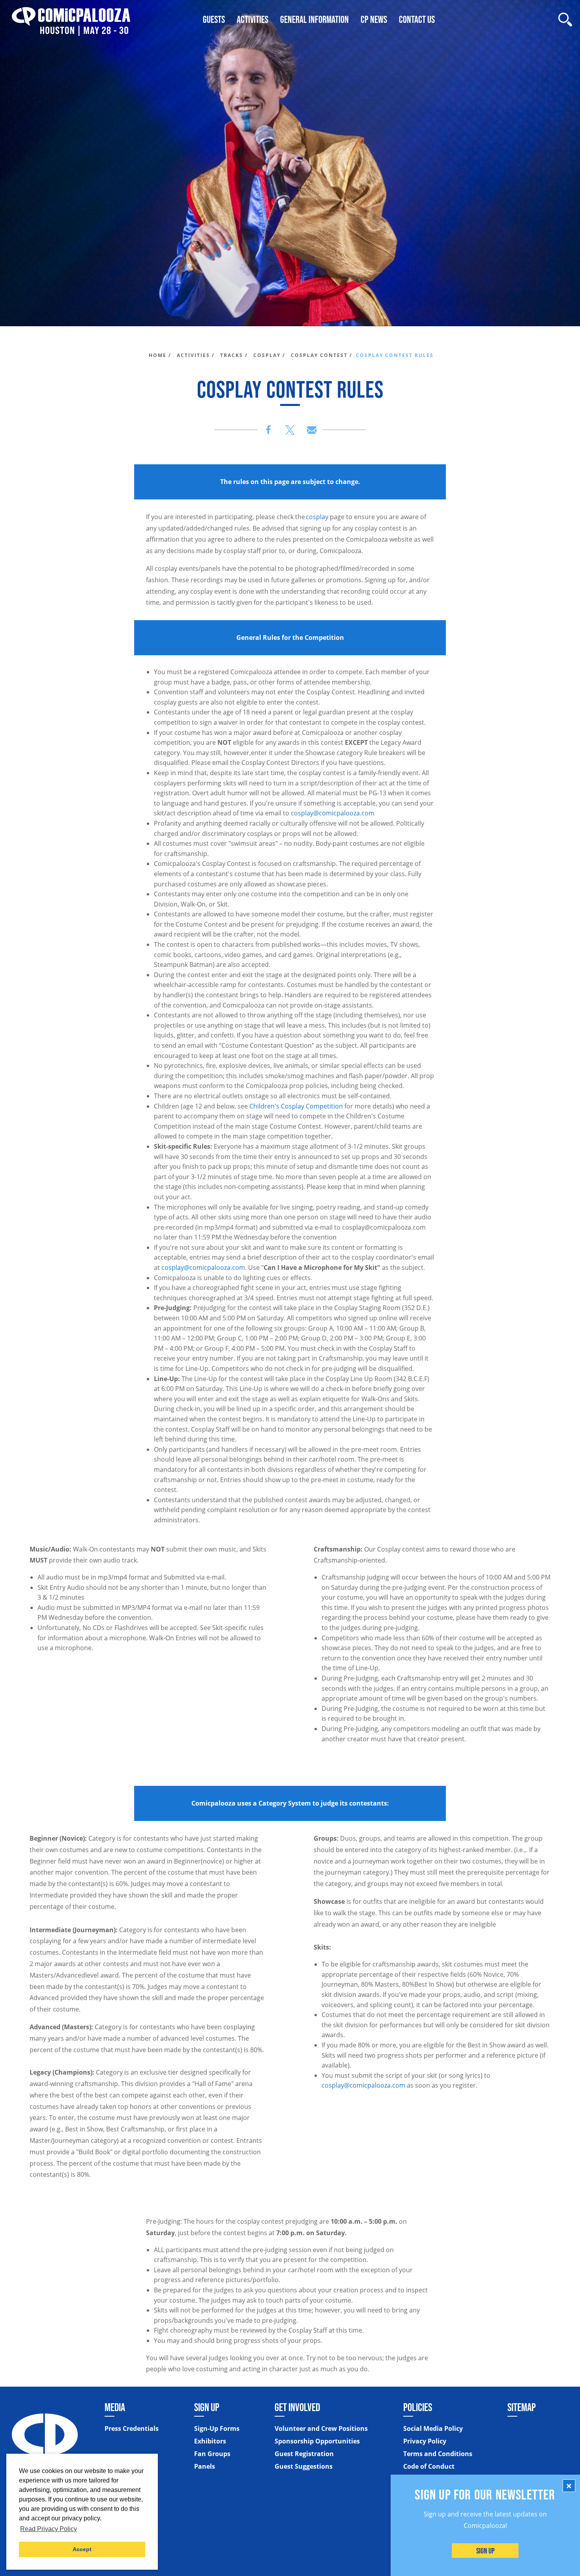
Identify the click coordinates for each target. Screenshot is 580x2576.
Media (115, 2407)
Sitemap (522, 2407)
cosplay (317, 517)
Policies (418, 2407)
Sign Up (486, 2551)
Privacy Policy (425, 2441)
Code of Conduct (429, 2466)
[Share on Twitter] (290, 430)
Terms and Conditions (438, 2454)
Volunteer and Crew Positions (321, 2428)
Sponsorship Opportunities (317, 2441)
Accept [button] (82, 2549)
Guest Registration (304, 2454)
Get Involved (297, 2407)
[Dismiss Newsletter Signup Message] (569, 2486)
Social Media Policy (433, 2428)
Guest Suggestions (304, 2466)
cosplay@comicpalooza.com (333, 813)
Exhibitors (210, 2441)
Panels (205, 2466)
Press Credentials (132, 2428)
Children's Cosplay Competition (296, 1106)
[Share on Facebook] (268, 430)
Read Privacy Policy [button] (49, 2529)
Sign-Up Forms (217, 2428)
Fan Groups (212, 2454)
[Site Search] (565, 20)
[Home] (71, 20)
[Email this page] (312, 430)
